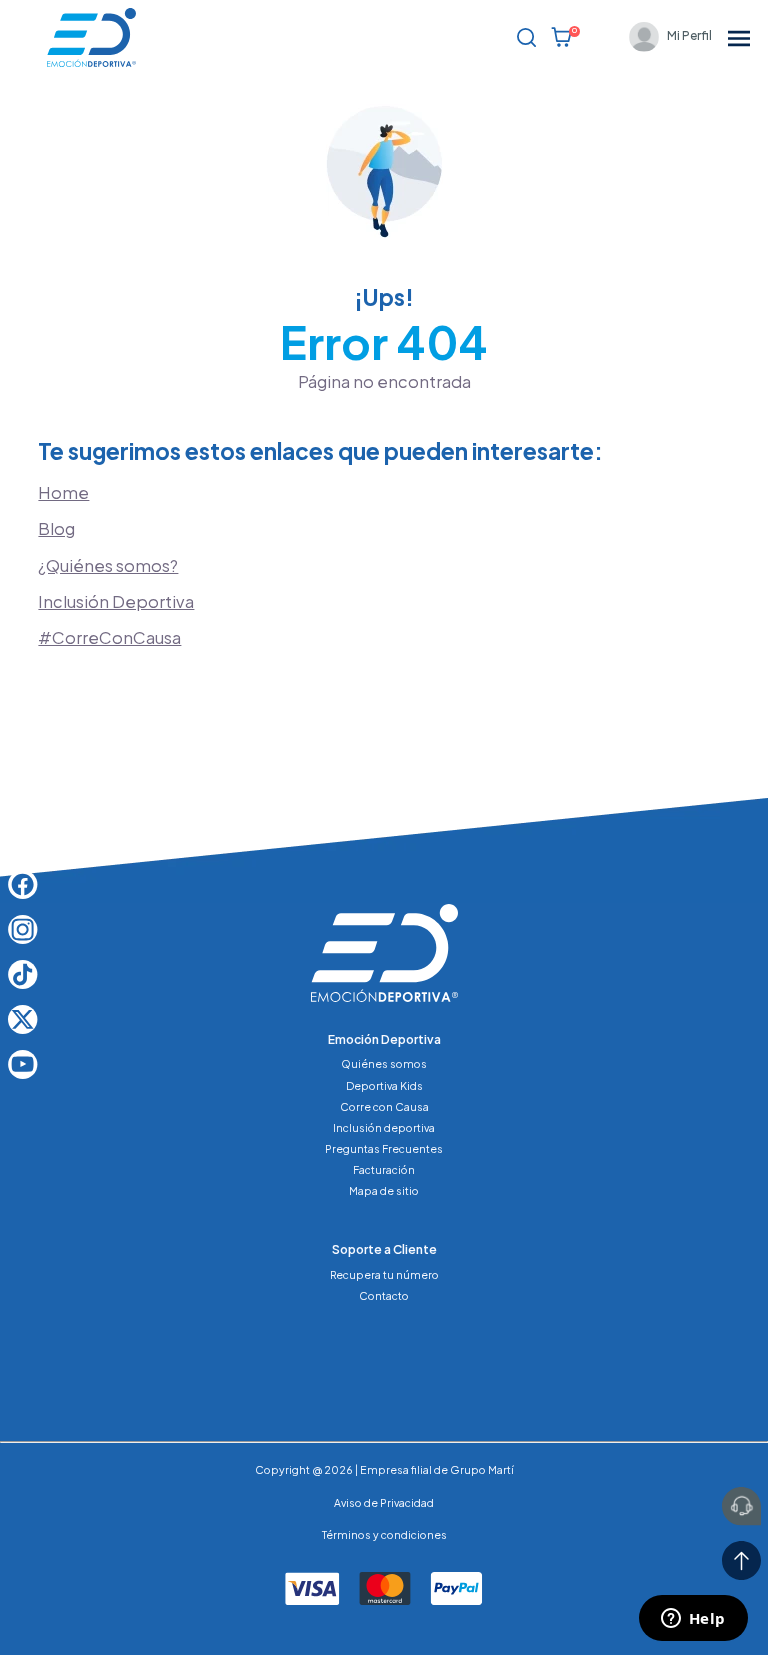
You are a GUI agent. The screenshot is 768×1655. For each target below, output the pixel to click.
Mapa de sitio (384, 1190)
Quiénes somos (384, 1063)
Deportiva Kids (384, 1085)
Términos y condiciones (384, 1534)
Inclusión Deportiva (116, 601)
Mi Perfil (689, 35)
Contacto (384, 1295)
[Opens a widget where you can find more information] (693, 1620)
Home (63, 492)
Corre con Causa (384, 1106)
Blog (56, 528)
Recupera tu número (384, 1274)
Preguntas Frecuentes (384, 1148)
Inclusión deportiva (384, 1127)
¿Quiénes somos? (108, 565)
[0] (561, 37)
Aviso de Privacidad (384, 1502)
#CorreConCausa (109, 637)
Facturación (384, 1169)
